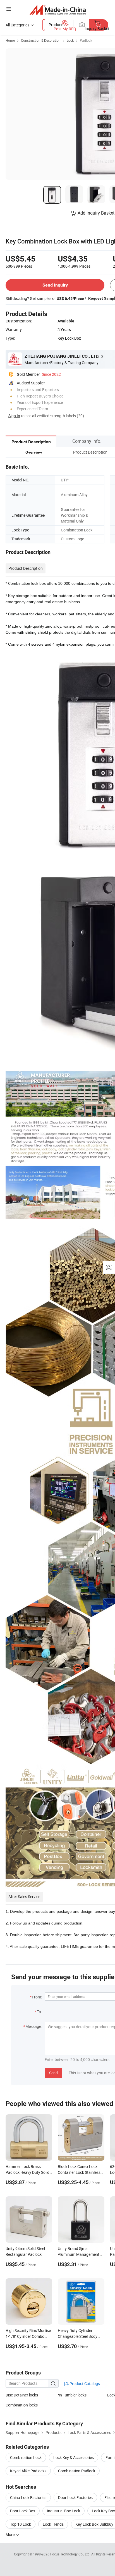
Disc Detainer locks (22, 2395)
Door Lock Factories (75, 2497)
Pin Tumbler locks (71, 2395)
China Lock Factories (28, 2497)
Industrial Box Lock (64, 2511)
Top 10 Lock (21, 2524)
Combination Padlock (77, 2471)
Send (53, 2073)
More (10, 2534)
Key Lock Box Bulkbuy (94, 2524)
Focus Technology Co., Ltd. (71, 2554)
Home (10, 40)
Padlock (86, 40)
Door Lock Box (23, 2511)
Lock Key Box (103, 2511)
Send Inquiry (55, 285)
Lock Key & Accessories (74, 2457)
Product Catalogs (84, 2384)
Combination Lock (26, 2457)
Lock (70, 40)
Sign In (14, 416)
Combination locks (22, 2405)
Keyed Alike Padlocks (28, 2471)
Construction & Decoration (41, 40)
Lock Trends (53, 2524)
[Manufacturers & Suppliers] (58, 10)
